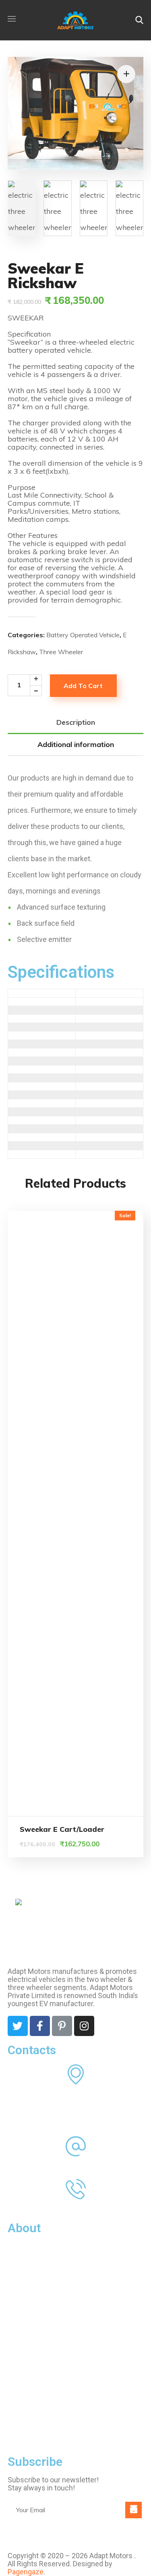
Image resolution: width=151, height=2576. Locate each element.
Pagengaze (26, 2572)
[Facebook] (40, 2026)
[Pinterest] (62, 2026)
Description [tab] (76, 722)
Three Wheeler (61, 652)
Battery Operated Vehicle (83, 635)
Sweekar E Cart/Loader (62, 1829)
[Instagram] (84, 2026)
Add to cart (83, 686)
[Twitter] (18, 2026)
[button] (139, 20)
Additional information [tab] (76, 744)
